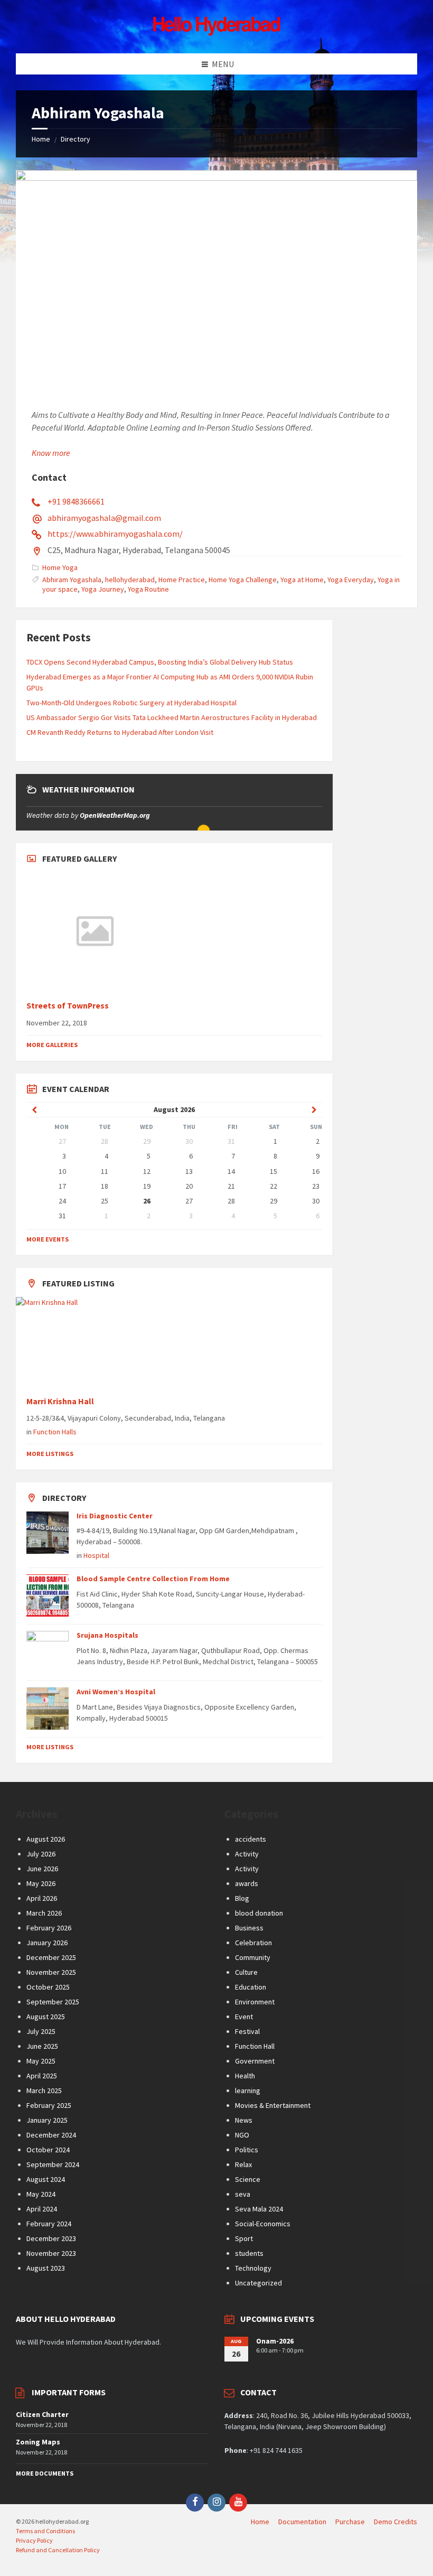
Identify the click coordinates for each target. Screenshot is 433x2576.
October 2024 (48, 2150)
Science (248, 2179)
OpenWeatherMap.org (115, 815)
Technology (253, 2268)
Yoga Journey (103, 589)
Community (253, 1957)
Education (251, 1987)
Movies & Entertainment (273, 2105)
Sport (244, 2238)
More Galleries (52, 1045)
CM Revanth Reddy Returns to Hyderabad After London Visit (120, 732)
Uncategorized (258, 2283)
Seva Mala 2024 (259, 2209)
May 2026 (41, 1883)
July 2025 (41, 2031)
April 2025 (42, 2076)
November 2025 (51, 1972)
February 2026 (49, 1928)
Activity (247, 1854)
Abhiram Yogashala (72, 580)
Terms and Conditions (45, 2531)
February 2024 (49, 2224)
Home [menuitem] (260, 2522)
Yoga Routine (148, 589)
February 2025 (49, 2105)
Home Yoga (60, 567)
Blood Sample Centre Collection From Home (153, 1579)
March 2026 (44, 1913)
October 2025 (48, 1987)
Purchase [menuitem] (350, 2522)
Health (245, 2076)
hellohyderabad (130, 580)
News (244, 2120)
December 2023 (51, 2238)
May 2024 (41, 2194)
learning (248, 2090)
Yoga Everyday (351, 580)
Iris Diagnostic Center (115, 1516)
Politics (247, 2150)
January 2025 (47, 2120)
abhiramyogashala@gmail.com (104, 518)
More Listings (50, 1454)
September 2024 (53, 2164)
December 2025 (51, 1957)
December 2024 (51, 2135)
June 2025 (42, 2046)
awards (247, 1883)
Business (249, 1928)
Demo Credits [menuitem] (396, 2522)
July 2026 (41, 1854)
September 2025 (53, 2002)
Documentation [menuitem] (302, 2522)
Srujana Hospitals (107, 1635)
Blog (242, 1898)
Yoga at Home (302, 580)
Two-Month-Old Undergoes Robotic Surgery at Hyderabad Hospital (131, 703)
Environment (255, 2002)
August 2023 (46, 2268)
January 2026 (47, 1943)
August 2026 (46, 1839)
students (249, 2253)
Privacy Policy (34, 2540)
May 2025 (41, 2061)
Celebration (253, 1943)
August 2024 (46, 2179)
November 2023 (51, 2253)
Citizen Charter (42, 2414)
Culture (246, 1972)
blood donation (259, 1913)
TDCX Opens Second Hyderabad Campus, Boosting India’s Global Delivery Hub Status (160, 662)
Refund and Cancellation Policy (58, 2550)
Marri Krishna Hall (61, 1401)
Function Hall (255, 2046)
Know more (51, 453)
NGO (242, 2135)
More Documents (45, 2473)
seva (243, 2194)
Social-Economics (263, 2224)
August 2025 (46, 2017)
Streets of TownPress (68, 1006)
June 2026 (42, 1869)
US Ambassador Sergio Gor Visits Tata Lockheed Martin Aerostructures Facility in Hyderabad (172, 717)
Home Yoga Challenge (243, 580)
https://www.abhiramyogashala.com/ (115, 534)
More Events (48, 1239)
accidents (251, 1839)
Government (255, 2061)
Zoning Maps (38, 2442)
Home (41, 139)
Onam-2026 (275, 2341)
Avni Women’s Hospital (116, 1692)
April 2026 (42, 1898)
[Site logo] (216, 33)
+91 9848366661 (76, 501)
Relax (243, 2164)
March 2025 (44, 2090)
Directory (76, 139)
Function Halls (55, 1432)
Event (244, 2017)
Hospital (96, 1555)
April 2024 (42, 2209)
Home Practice (182, 580)
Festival (247, 2031)
